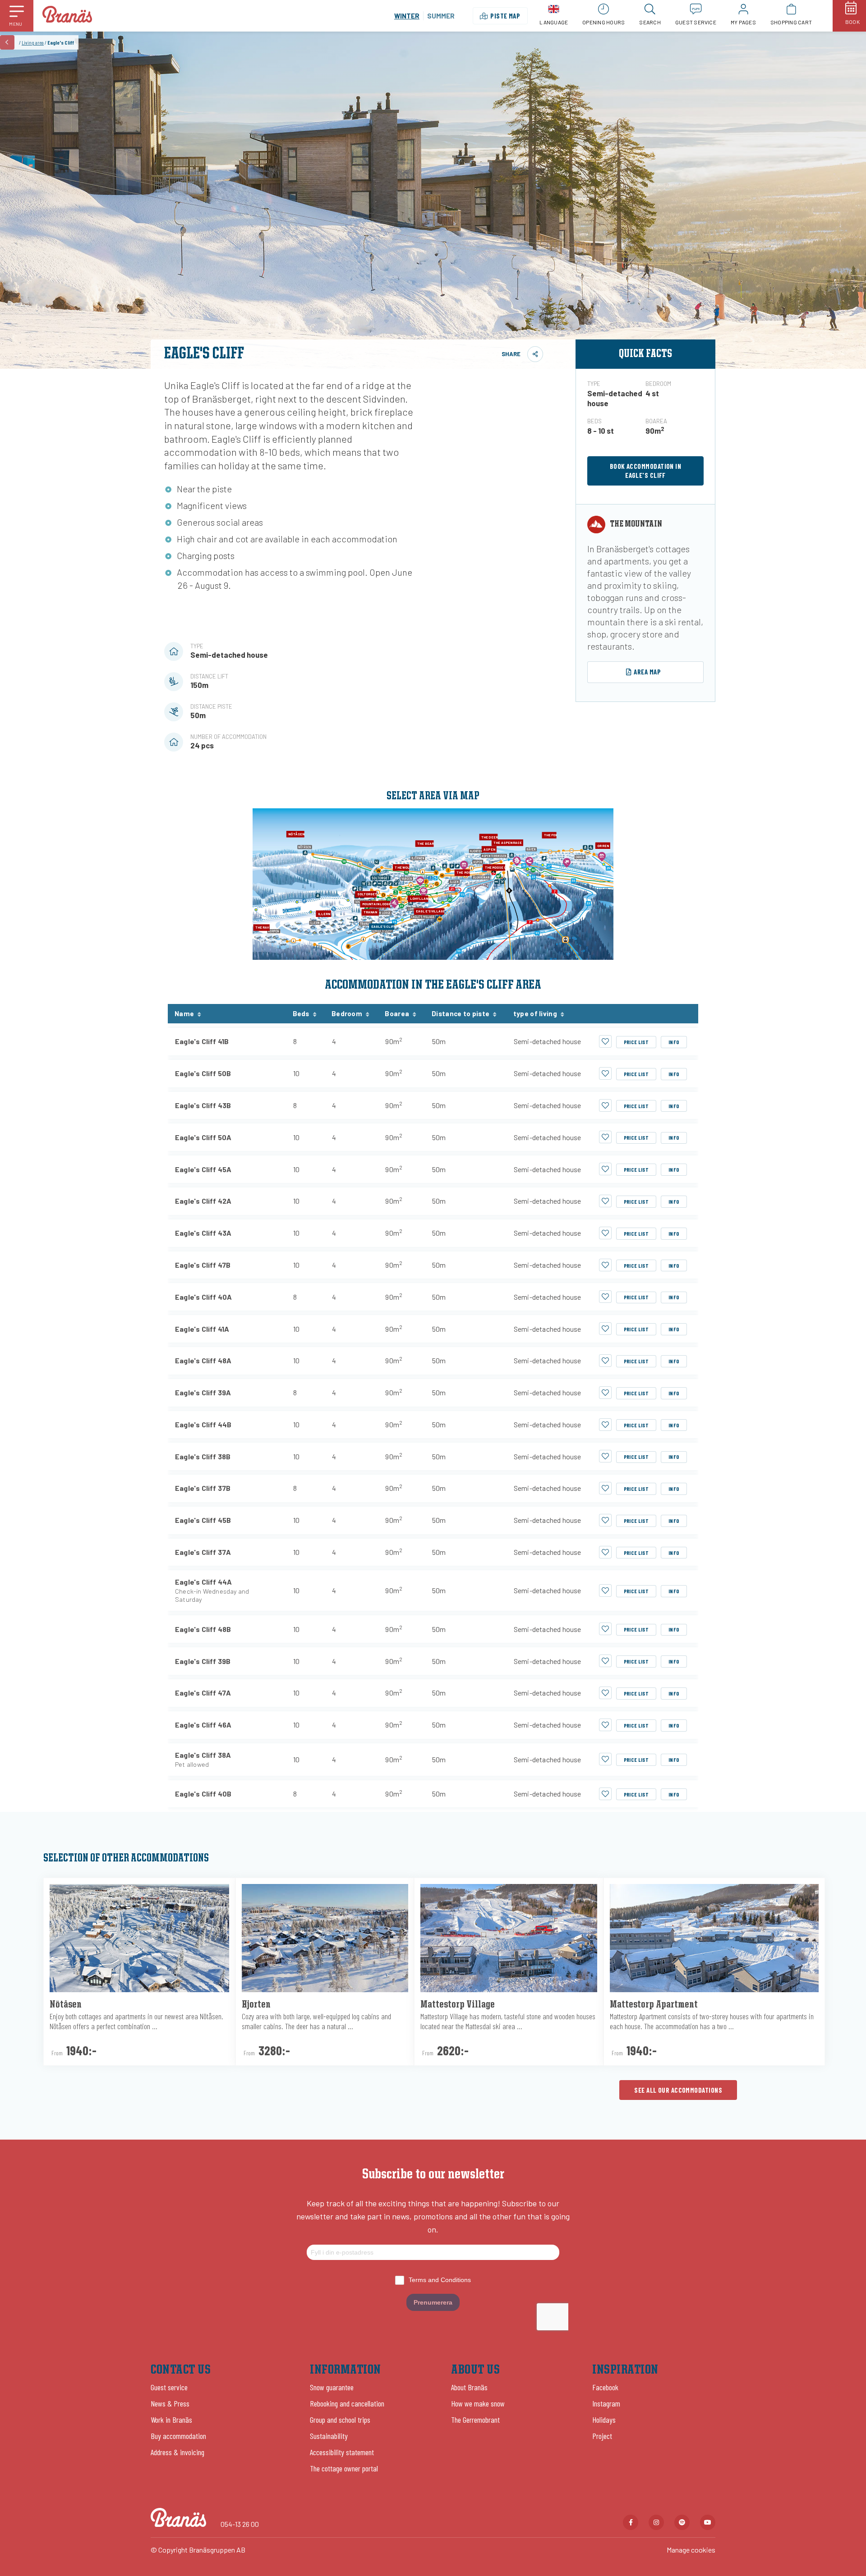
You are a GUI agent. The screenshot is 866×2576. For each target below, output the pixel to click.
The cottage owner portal (344, 2468)
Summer (441, 16)
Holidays (604, 2420)
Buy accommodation (178, 2436)
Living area (33, 42)
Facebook (605, 2387)
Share (511, 354)
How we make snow (478, 2403)
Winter (407, 16)
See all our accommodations (678, 2090)
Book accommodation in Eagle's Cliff (645, 471)
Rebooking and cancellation (347, 2403)
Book (852, 22)
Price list (636, 1042)
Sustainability (329, 2436)
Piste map (505, 16)
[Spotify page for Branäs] (682, 2522)
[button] (17, 16)
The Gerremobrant (475, 2420)
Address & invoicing (177, 2452)
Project (602, 2436)
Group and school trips (340, 2420)
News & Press (170, 2403)
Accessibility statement (342, 2452)
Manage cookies (691, 2550)
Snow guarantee (332, 2387)
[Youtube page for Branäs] (708, 2522)
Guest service (169, 2387)
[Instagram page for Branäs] (656, 2522)
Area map (647, 672)
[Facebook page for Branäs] (631, 2522)
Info (674, 1042)
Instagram (606, 2403)
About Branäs (469, 2387)
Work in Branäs (171, 2420)
